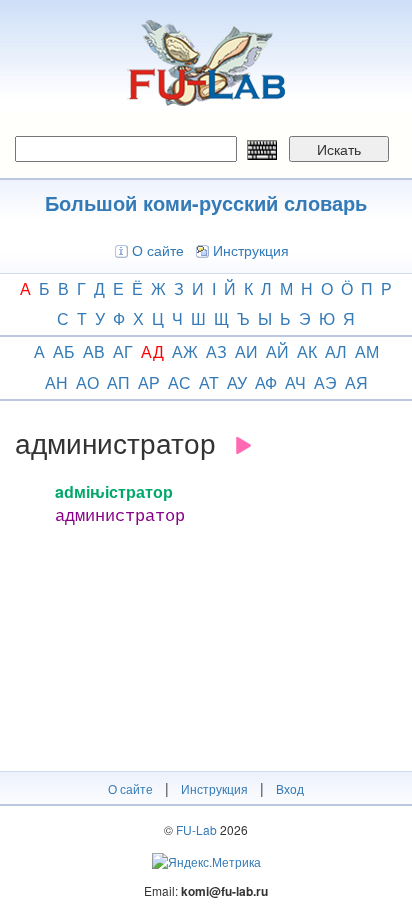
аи (246, 351)
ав (94, 351)
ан (56, 382)
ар (149, 382)
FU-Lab (196, 829)
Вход (290, 788)
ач (295, 382)
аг (123, 351)
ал (336, 351)
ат (209, 382)
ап (118, 382)
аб (64, 351)
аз (216, 351)
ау (237, 382)
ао (87, 382)
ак (307, 351)
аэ (325, 382)
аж (185, 351)
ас (179, 382)
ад (152, 351)
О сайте (158, 250)
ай (277, 351)
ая (356, 382)
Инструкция (251, 250)
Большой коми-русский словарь (206, 202)
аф (266, 382)
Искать (339, 149)
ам (367, 351)
